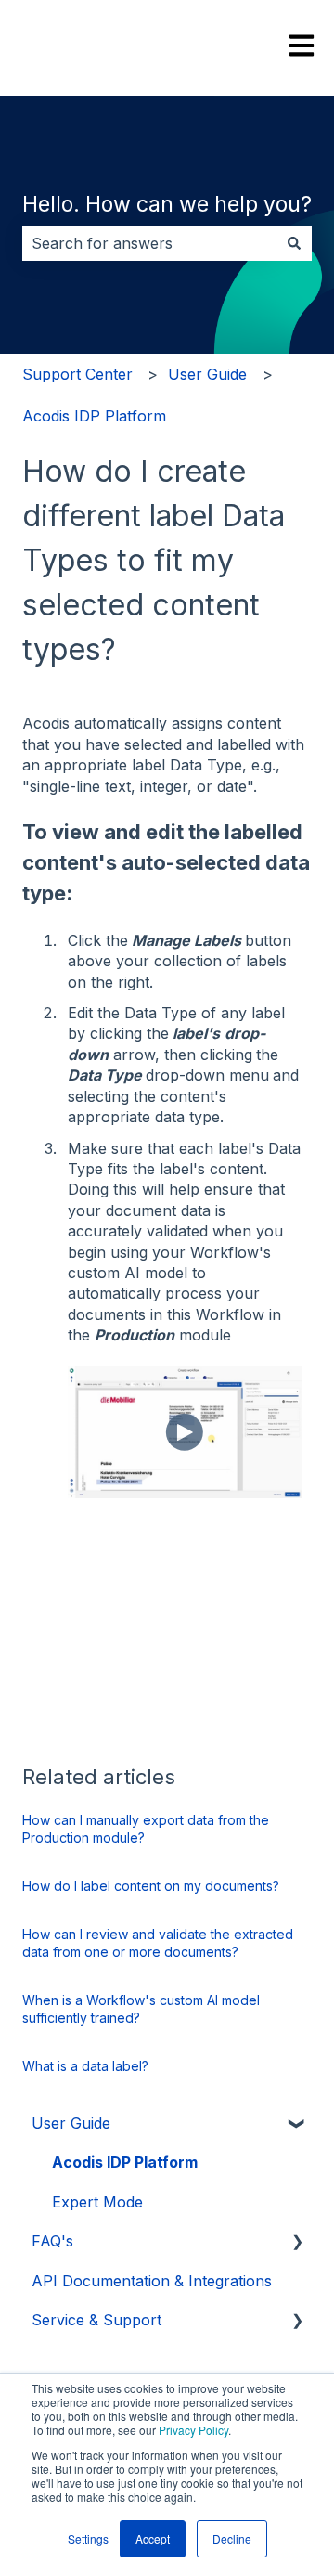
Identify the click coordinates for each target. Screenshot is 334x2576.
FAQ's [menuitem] (52, 2241)
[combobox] (149, 243)
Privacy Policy (193, 2430)
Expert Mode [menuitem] (97, 2202)
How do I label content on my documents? (151, 1886)
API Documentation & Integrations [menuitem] (152, 2281)
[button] (297, 2124)
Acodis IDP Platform (94, 416)
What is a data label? (85, 2066)
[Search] (294, 243)
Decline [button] (232, 2538)
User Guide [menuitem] (71, 2123)
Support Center (77, 374)
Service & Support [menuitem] (96, 2320)
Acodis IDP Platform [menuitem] (125, 2162)
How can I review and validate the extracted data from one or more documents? (158, 1943)
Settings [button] (88, 2538)
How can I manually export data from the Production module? (146, 1829)
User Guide (207, 374)
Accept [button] (153, 2538)
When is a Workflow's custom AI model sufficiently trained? (141, 2009)
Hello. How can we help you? (167, 204)
